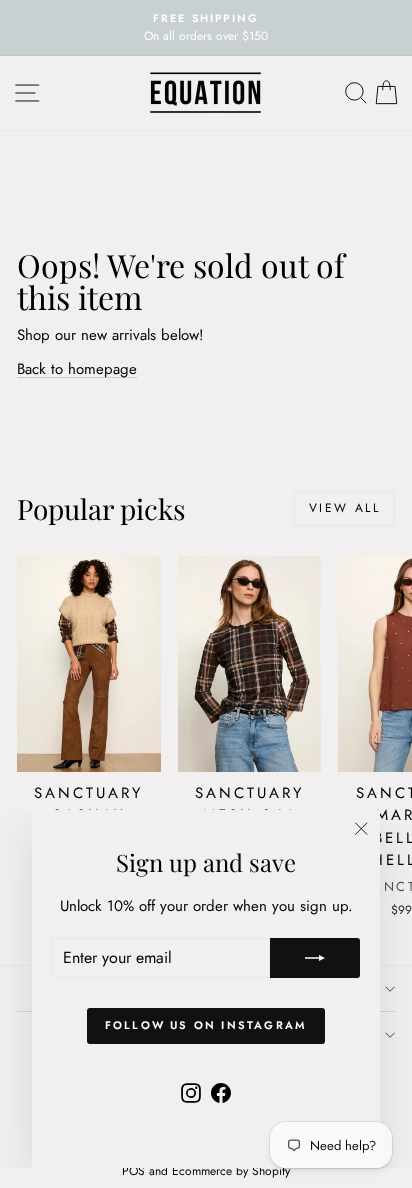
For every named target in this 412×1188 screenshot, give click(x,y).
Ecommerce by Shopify (231, 1171)
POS (133, 1171)
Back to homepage (77, 369)
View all (344, 508)
